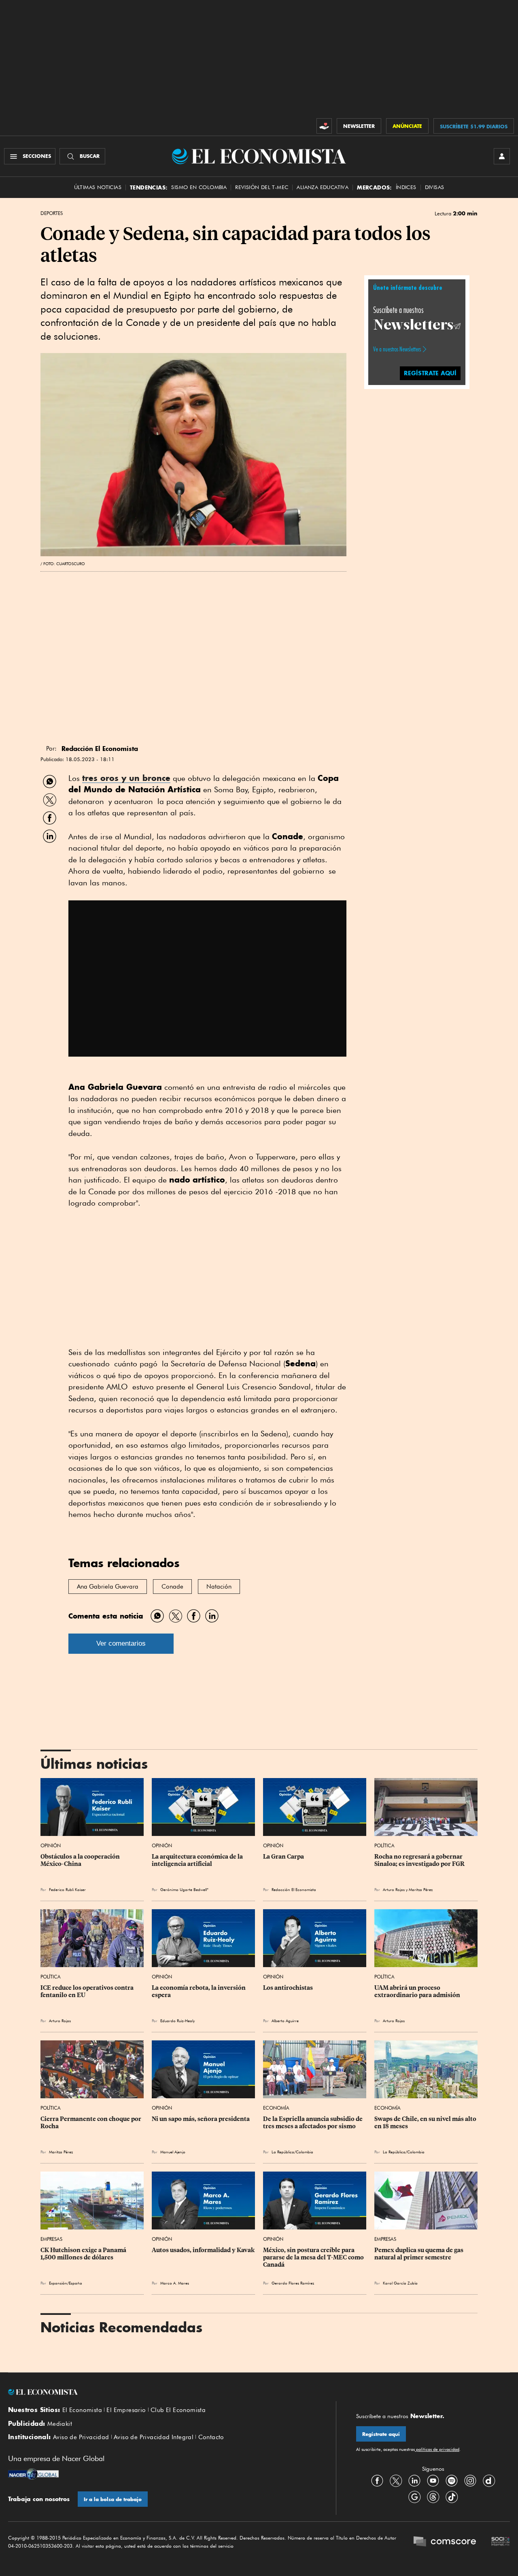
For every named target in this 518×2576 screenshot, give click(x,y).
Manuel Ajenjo (173, 2152)
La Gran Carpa (283, 1857)
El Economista (82, 2410)
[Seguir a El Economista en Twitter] (396, 2480)
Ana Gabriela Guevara (108, 1587)
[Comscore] (445, 2542)
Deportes (52, 213)
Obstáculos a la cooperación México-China (81, 1860)
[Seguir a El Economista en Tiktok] (452, 2497)
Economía (276, 2108)
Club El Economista (178, 2410)
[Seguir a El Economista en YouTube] (433, 2480)
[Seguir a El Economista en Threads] (433, 2497)
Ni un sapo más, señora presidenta (201, 2119)
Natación (219, 1587)
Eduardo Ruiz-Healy (177, 2021)
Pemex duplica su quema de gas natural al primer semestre (419, 2254)
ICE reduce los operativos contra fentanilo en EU (88, 1991)
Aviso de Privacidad (81, 2437)
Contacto (211, 2437)
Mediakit (60, 2424)
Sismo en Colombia (199, 187)
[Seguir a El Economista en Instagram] (470, 2480)
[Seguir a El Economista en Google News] (414, 2497)
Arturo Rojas (394, 1889)
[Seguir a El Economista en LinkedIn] (414, 2480)
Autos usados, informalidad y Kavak (203, 2250)
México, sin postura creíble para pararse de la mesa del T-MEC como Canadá (314, 2257)
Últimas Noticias (98, 187)
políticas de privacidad (437, 2449)
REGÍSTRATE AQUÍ (430, 373)
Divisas (435, 187)
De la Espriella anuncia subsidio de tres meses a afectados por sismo (313, 2123)
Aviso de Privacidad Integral (154, 2437)
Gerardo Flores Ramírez (293, 2283)
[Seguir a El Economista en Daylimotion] (489, 2480)
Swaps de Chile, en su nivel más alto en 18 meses (426, 2123)
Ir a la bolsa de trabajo (113, 2499)
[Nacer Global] (33, 2475)
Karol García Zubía (400, 2283)
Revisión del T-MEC (262, 187)
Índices (406, 187)
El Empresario (126, 2410)
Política (384, 1845)
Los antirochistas (288, 1988)
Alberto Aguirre (285, 2021)
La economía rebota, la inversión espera (199, 1991)
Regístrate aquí (381, 2434)
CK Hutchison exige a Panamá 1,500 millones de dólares (84, 2254)
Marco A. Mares (175, 2283)
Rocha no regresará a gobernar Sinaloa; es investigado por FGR (419, 1860)
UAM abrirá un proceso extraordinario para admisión (417, 1991)
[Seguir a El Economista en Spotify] (452, 2480)
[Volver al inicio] (162, 2392)
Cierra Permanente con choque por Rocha (91, 2123)
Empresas (51, 2239)
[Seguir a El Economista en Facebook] (377, 2480)
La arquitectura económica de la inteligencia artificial (198, 1860)
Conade (172, 1587)
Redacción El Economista (294, 1889)
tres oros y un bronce (126, 778)
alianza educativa (323, 187)
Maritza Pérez (421, 1889)
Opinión (51, 1845)
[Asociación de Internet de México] (501, 2542)
